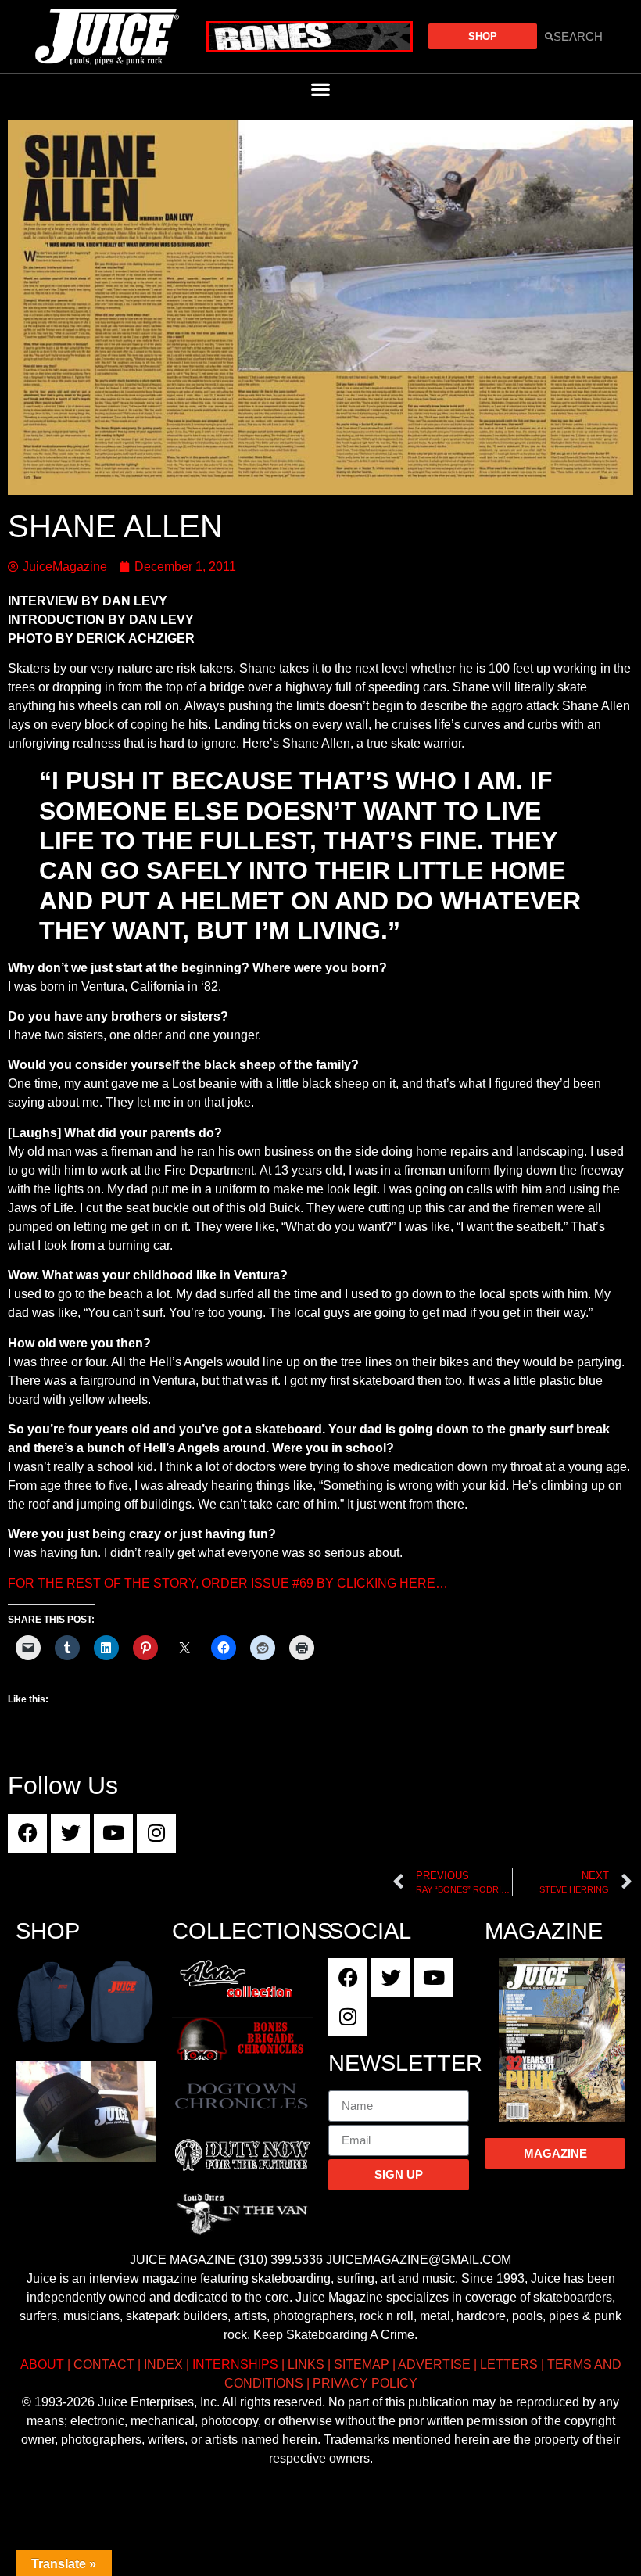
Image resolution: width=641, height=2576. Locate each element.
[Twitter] (70, 1833)
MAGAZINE (544, 1931)
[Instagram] (156, 1833)
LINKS (306, 2364)
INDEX (163, 2364)
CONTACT (104, 2364)
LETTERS (509, 2364)
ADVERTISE (434, 2364)
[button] (321, 89)
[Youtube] (113, 1833)
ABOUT (42, 2364)
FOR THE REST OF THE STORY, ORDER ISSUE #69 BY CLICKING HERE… (228, 1583)
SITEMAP (362, 2364)
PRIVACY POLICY (365, 2383)
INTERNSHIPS (235, 2364)
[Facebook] (27, 1833)
